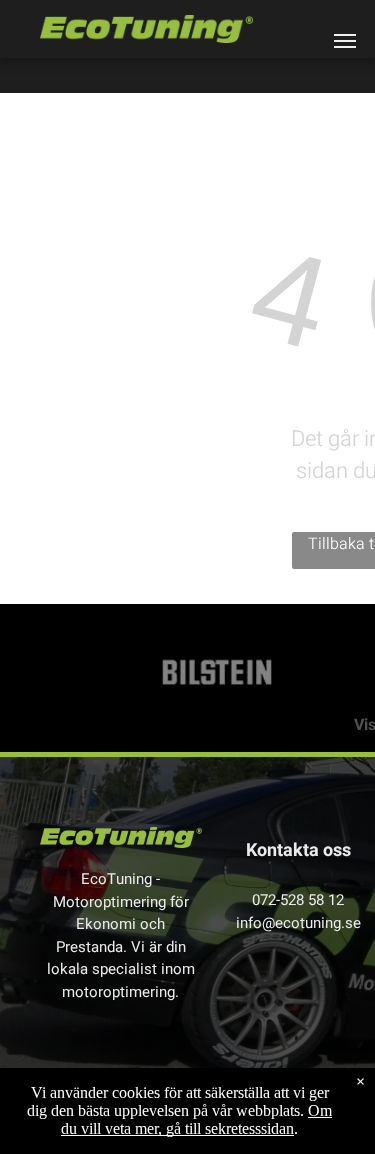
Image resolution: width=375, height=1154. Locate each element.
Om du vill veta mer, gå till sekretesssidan (196, 1119)
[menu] (345, 41)
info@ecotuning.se (298, 923)
